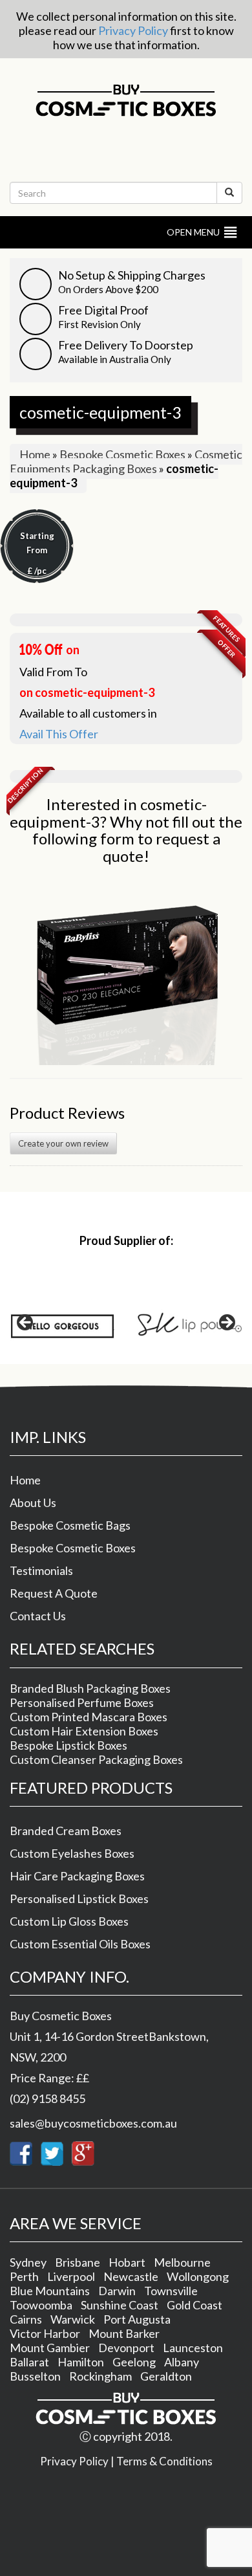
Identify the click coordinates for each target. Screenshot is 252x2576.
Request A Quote (54, 1593)
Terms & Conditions (164, 2461)
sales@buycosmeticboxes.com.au (93, 2123)
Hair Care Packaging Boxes (77, 1876)
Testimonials (41, 1570)
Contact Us (38, 1616)
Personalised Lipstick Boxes (79, 1899)
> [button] (226, 1323)
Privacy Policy (133, 30)
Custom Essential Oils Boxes (80, 1944)
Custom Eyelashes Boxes (72, 1853)
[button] (193, 232)
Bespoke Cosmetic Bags (70, 1525)
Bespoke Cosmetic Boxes (122, 454)
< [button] (26, 1323)
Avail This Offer (59, 734)
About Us (33, 1503)
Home (35, 454)
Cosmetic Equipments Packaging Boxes (126, 461)
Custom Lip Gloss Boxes (69, 1921)
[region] (126, 1327)
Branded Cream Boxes (66, 1831)
